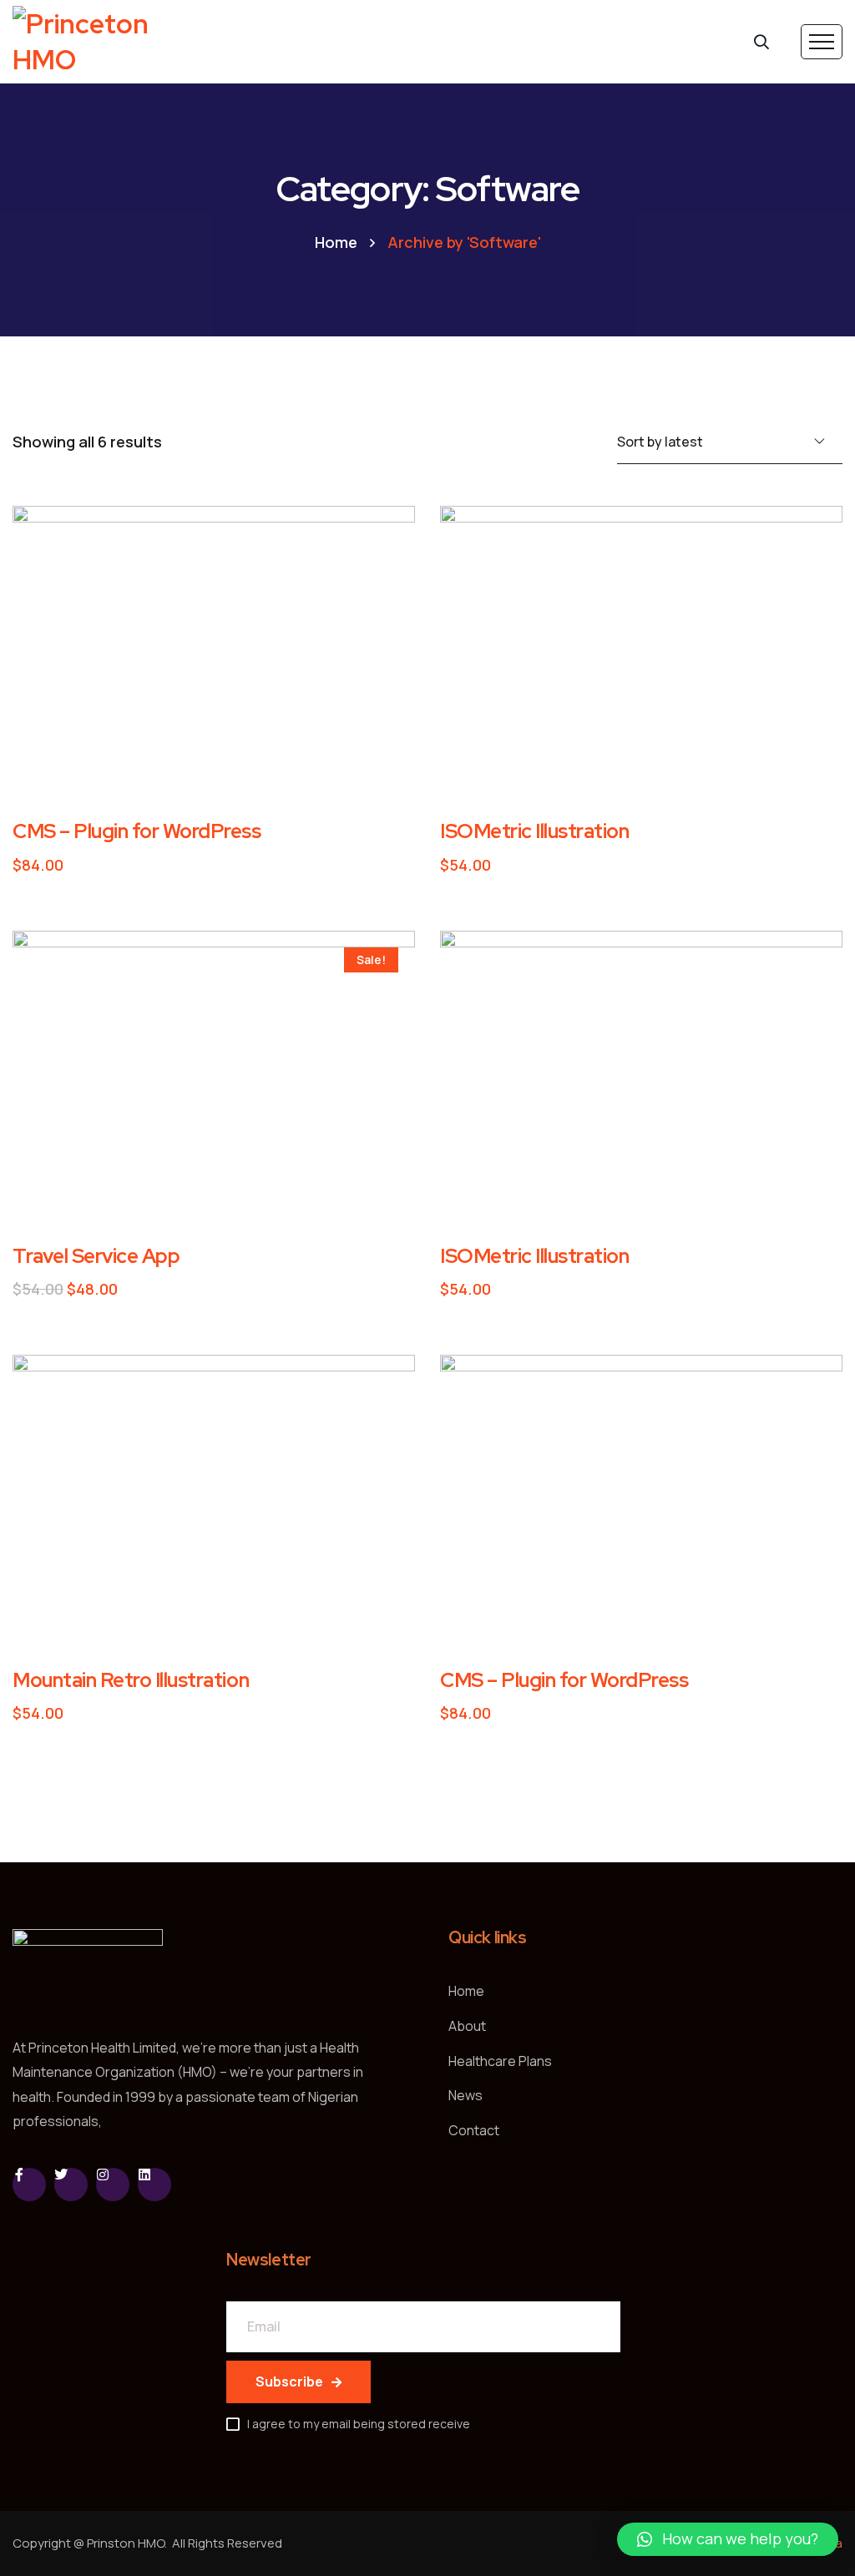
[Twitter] (71, 2185)
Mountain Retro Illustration (131, 1680)
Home (336, 242)
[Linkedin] (154, 2185)
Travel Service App (96, 1256)
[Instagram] (113, 2185)
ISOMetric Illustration (534, 831)
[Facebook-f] (29, 2185)
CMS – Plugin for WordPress (137, 831)
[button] (728, 2539)
